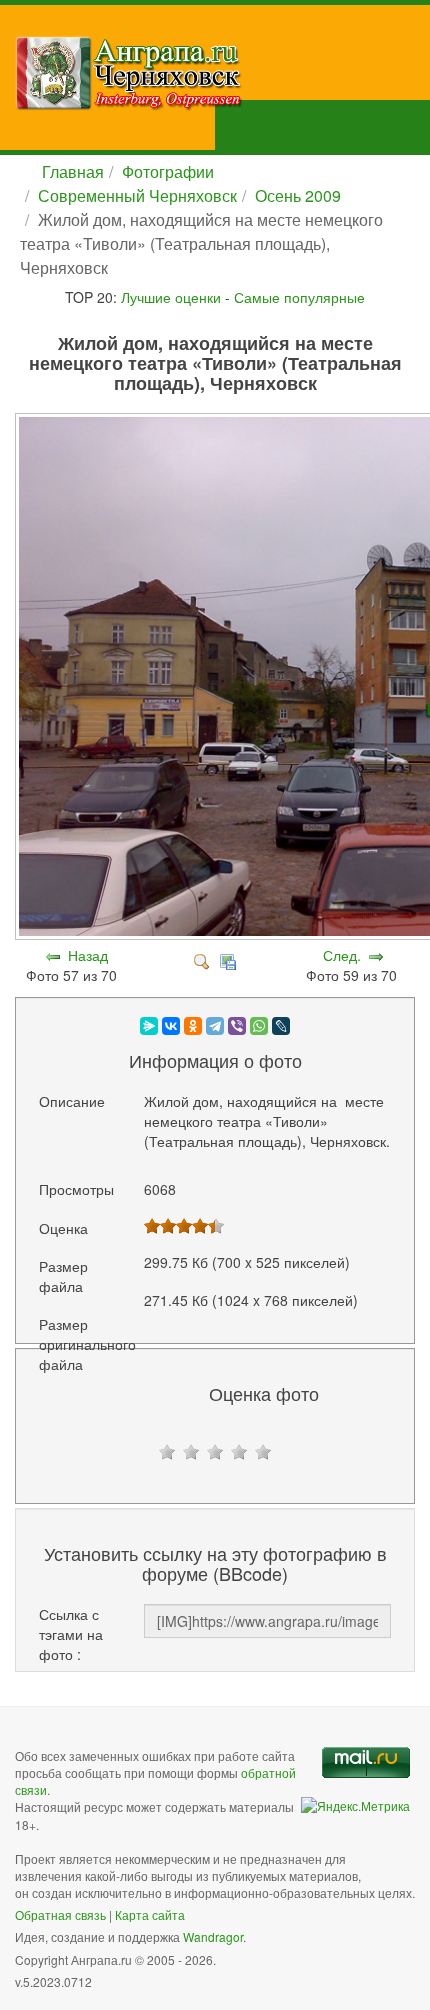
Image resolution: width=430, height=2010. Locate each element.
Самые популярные (299, 297)
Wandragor (213, 1936)
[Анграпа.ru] (222, 73)
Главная (73, 171)
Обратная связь (60, 1914)
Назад (88, 955)
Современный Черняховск (137, 195)
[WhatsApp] (259, 1026)
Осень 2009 (298, 195)
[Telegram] (215, 1026)
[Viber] (237, 1026)
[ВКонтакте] (171, 1026)
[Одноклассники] (193, 1026)
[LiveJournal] (281, 1026)
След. (342, 955)
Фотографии (168, 171)
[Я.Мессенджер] (149, 1026)
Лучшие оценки (171, 297)
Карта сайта (150, 1914)
